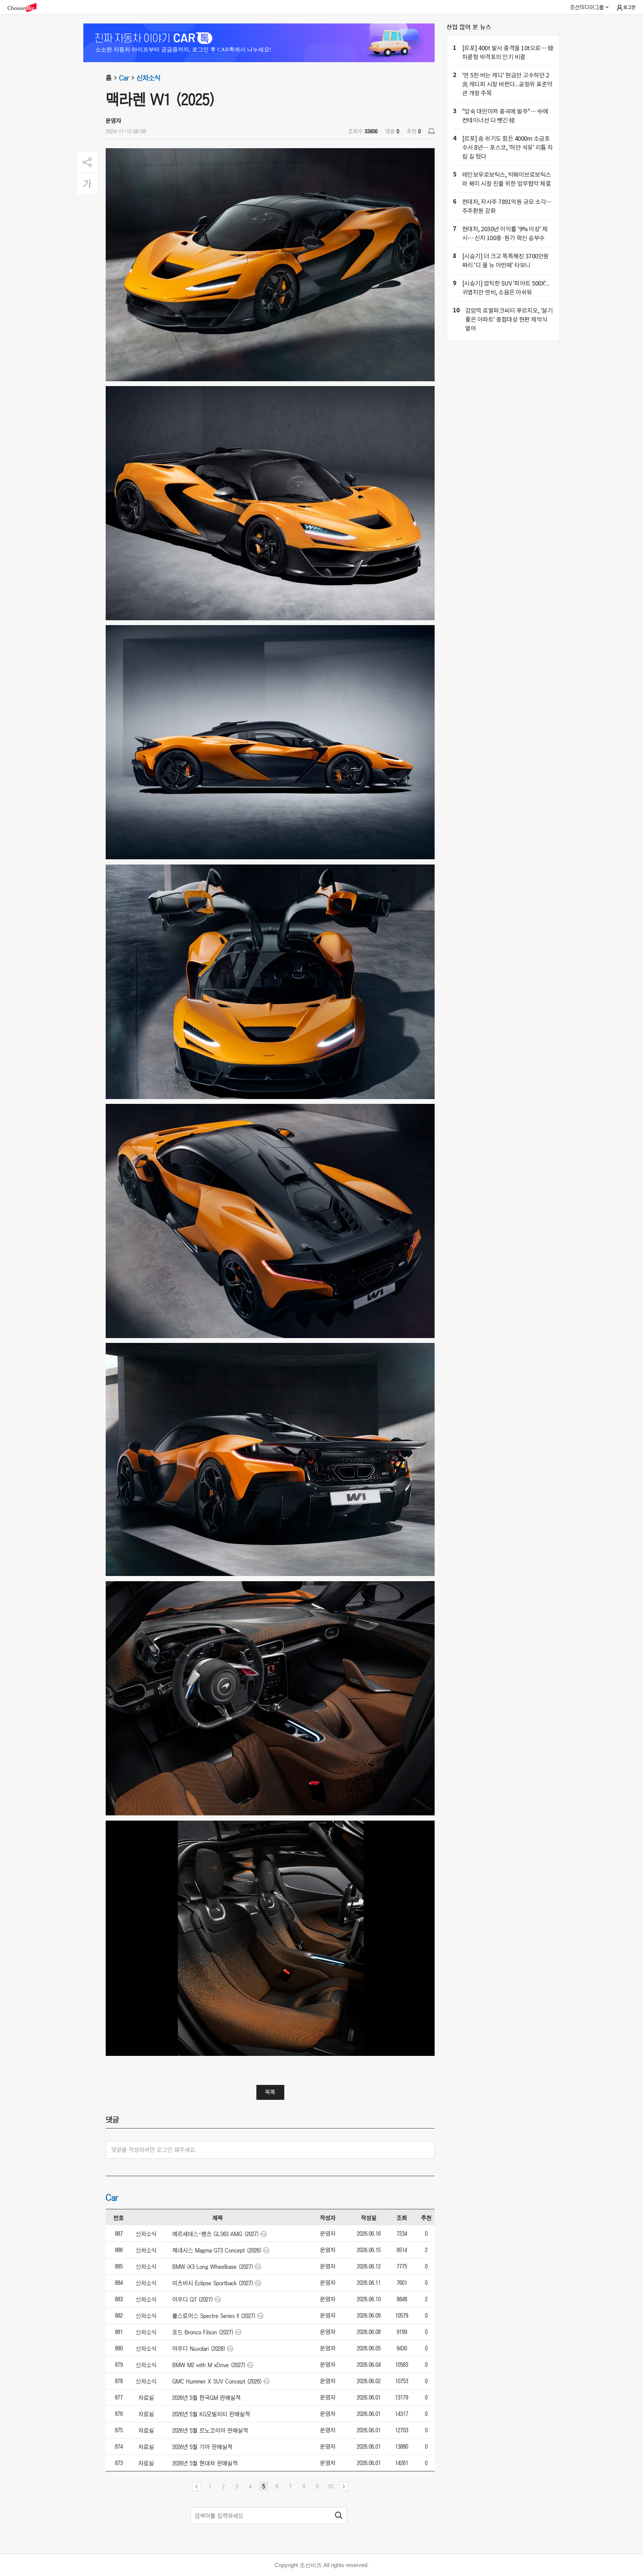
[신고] (431, 131)
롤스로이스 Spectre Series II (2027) (214, 2316)
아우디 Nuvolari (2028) (199, 2349)
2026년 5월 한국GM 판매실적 (207, 2398)
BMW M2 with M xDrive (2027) (209, 2365)
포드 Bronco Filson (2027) (203, 2332)
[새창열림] (26, 8)
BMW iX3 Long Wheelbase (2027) (213, 2267)
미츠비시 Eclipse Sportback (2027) (213, 2283)
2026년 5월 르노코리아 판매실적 (210, 2430)
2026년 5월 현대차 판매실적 (205, 2463)
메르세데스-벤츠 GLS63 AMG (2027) (216, 2234)
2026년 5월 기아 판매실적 (202, 2447)
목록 (270, 2092)
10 (330, 2486)
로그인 (629, 7)
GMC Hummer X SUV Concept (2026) (217, 2381)
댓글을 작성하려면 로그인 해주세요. (154, 2150)
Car (124, 78)
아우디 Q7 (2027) (193, 2299)
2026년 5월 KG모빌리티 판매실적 (211, 2414)
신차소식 (148, 78)
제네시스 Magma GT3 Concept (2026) (217, 2250)
